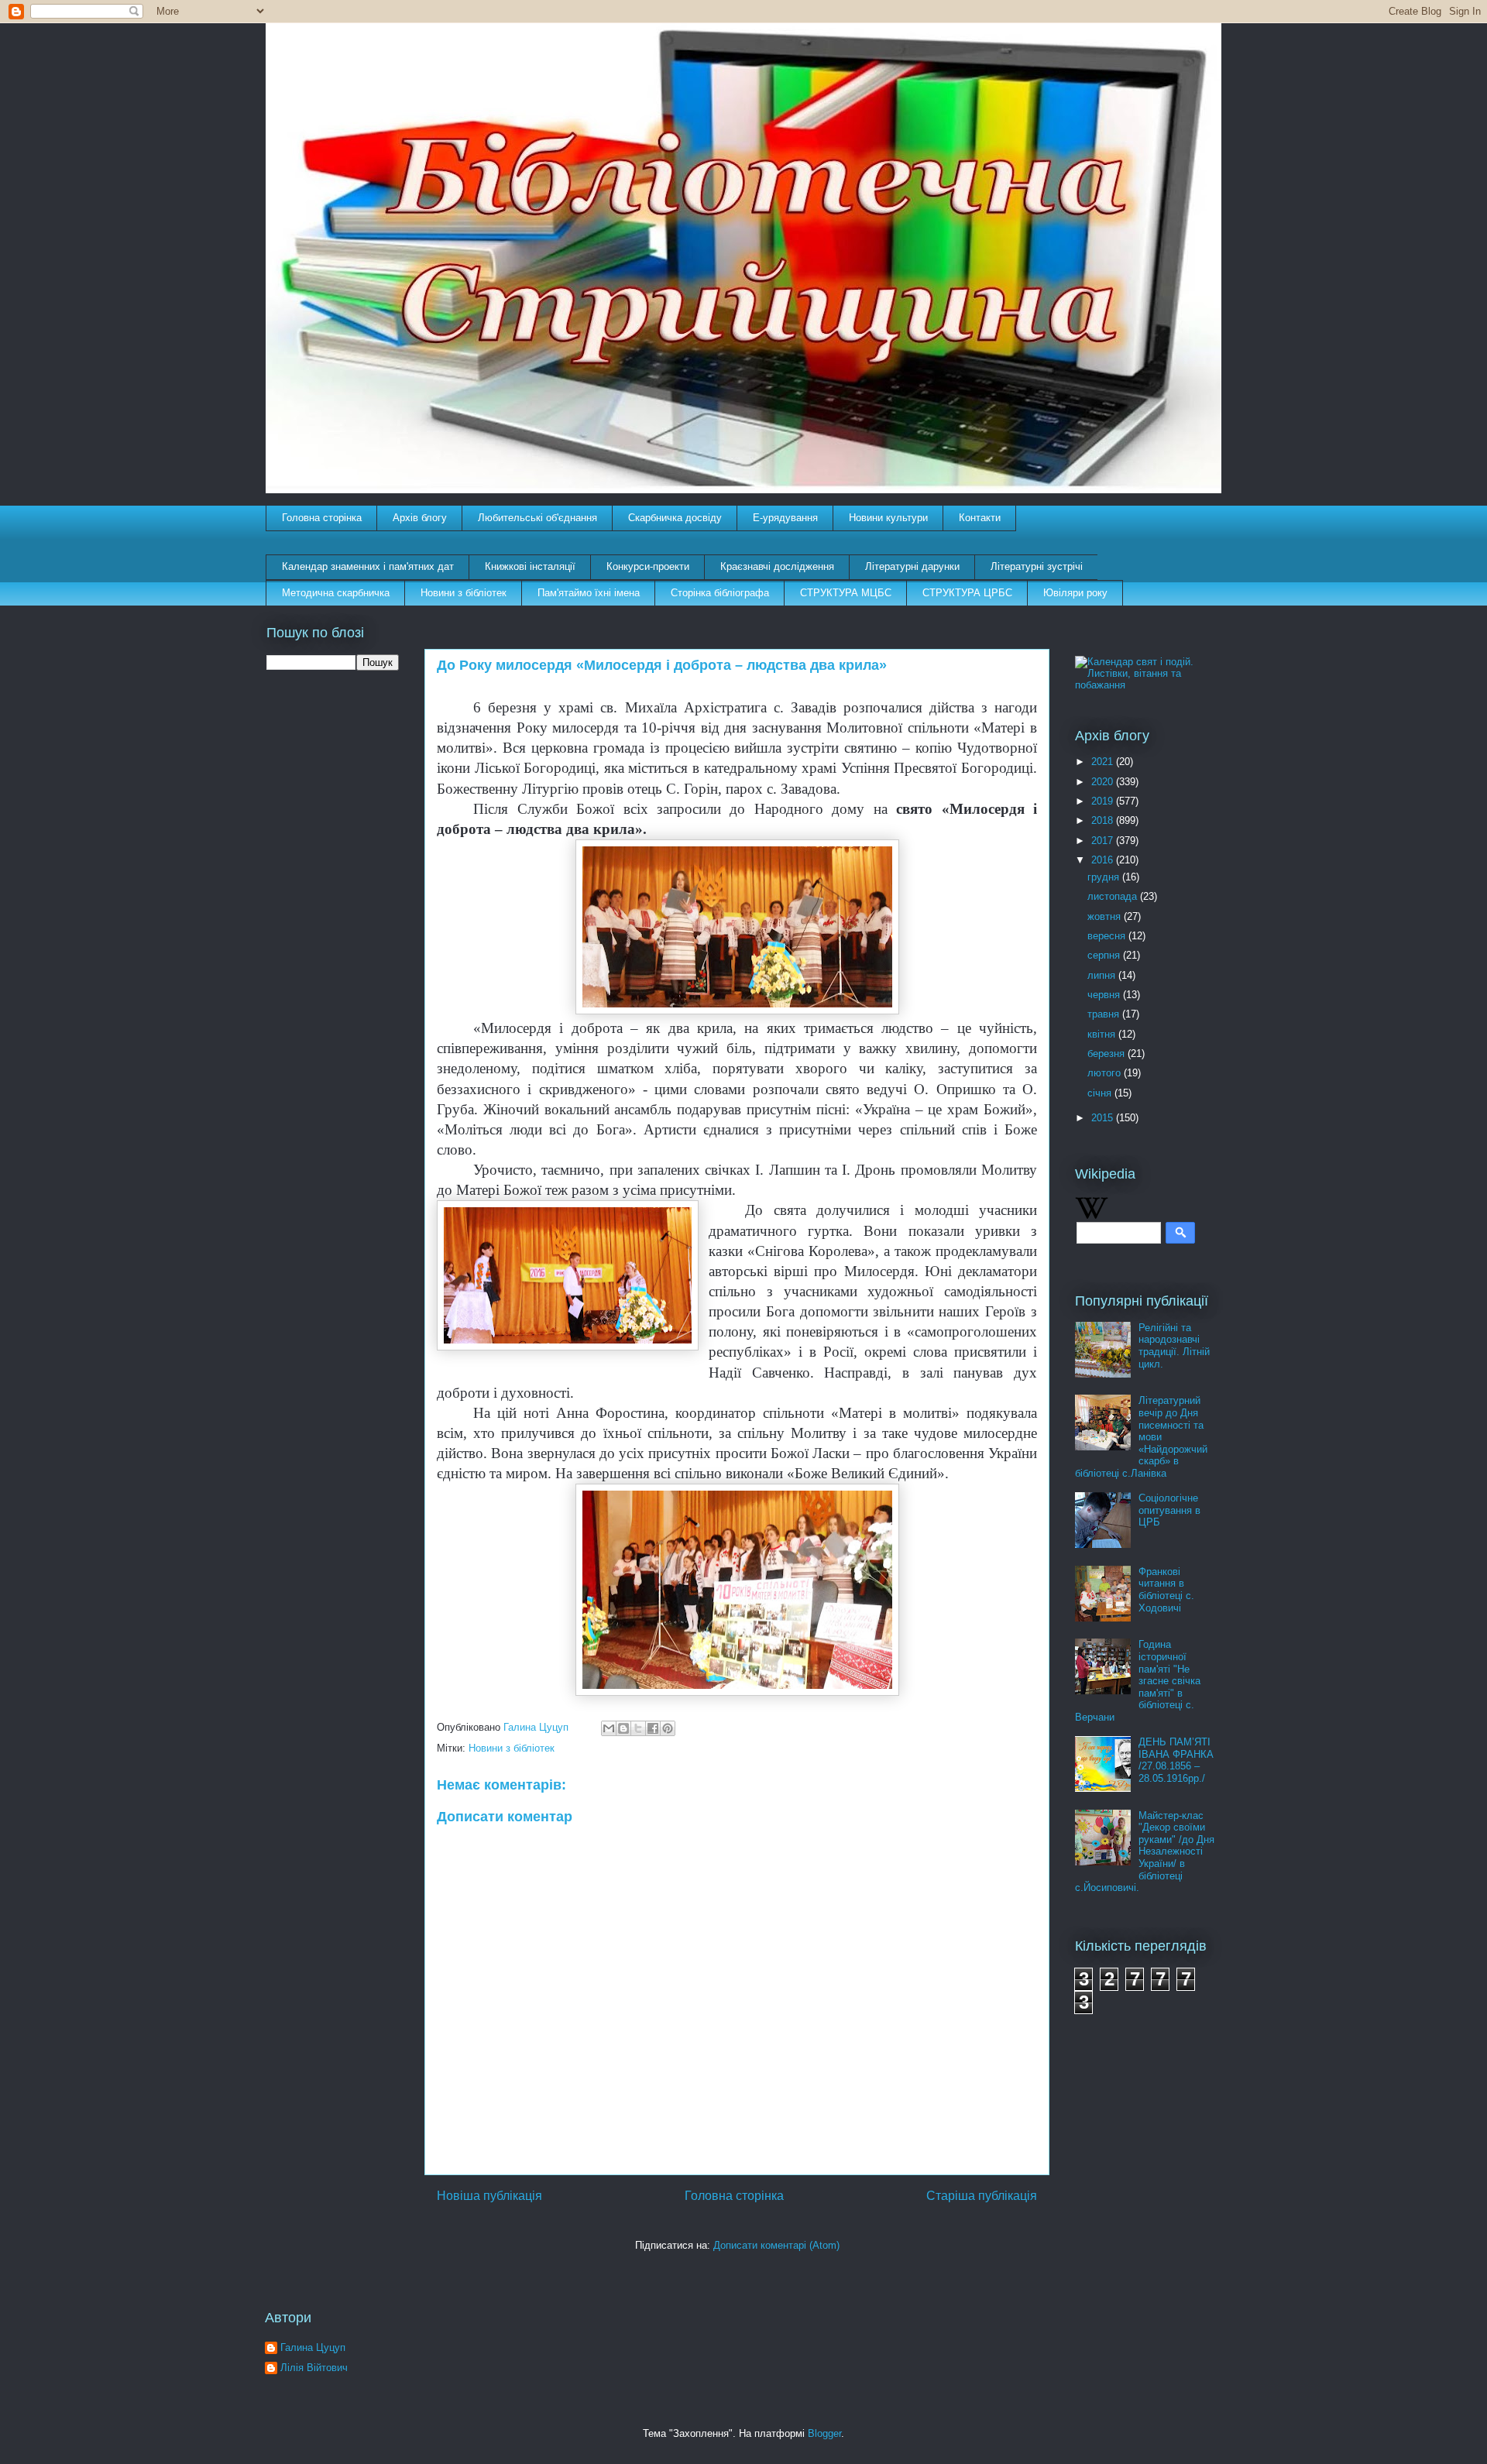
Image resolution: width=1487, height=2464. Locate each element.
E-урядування (785, 518)
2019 (1104, 801)
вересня (1108, 936)
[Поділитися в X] (638, 1728)
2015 (1104, 1118)
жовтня (1106, 916)
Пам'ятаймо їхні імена (589, 593)
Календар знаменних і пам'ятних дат (368, 566)
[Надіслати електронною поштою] (609, 1728)
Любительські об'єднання (537, 518)
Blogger (824, 2433)
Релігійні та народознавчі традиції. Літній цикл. (1174, 1346)
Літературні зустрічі (1037, 566)
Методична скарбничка (336, 593)
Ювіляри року (1075, 593)
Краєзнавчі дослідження (777, 566)
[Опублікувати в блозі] (623, 1728)
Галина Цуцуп (313, 2347)
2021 (1104, 762)
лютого (1106, 1073)
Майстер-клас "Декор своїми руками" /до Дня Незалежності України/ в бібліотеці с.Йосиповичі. (1145, 1852)
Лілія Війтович (314, 2368)
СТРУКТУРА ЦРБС (967, 593)
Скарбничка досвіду (675, 518)
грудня (1105, 877)
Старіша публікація (982, 2196)
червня (1105, 995)
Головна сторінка (322, 518)
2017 (1104, 841)
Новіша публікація (489, 2196)
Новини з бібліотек (464, 593)
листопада (1114, 896)
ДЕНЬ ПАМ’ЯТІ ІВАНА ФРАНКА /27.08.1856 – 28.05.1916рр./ (1176, 1760)
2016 (1104, 860)
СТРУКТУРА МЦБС (846, 593)
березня (1108, 1054)
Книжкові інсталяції (530, 566)
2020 (1104, 782)
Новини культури (888, 518)
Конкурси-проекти (648, 566)
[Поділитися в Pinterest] (668, 1728)
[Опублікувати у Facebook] (653, 1728)
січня (1101, 1093)
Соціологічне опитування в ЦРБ (1169, 1510)
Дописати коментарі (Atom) (776, 2245)
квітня (1103, 1034)
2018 (1104, 820)
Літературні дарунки (912, 566)
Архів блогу (420, 518)
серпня (1105, 955)
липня (1103, 975)
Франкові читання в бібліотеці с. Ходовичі (1166, 1590)
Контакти (980, 518)
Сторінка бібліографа (720, 593)
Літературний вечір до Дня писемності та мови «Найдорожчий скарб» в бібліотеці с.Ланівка (1141, 1437)
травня (1105, 1014)
